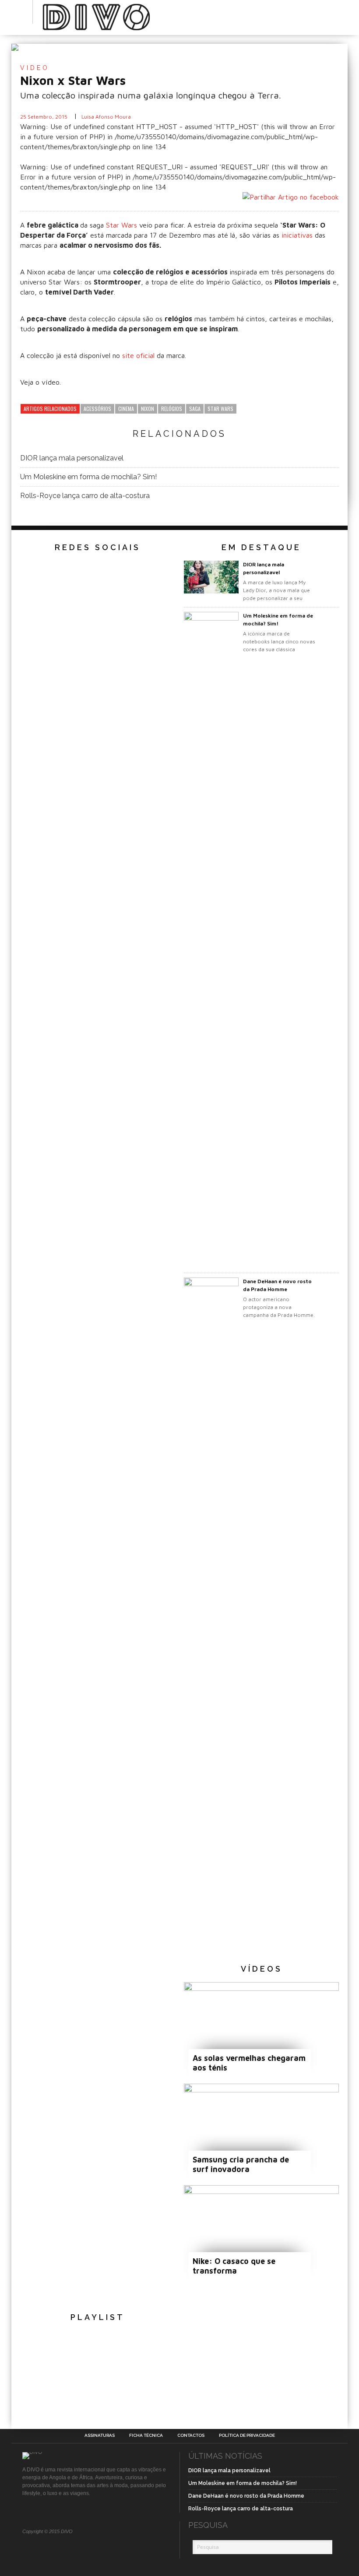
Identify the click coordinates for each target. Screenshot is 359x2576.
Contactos (191, 2436)
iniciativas (298, 235)
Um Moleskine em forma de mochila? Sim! (88, 477)
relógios (172, 409)
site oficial (138, 355)
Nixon (148, 409)
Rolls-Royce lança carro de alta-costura (85, 496)
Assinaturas (100, 2436)
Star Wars (123, 225)
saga (195, 409)
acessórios (97, 409)
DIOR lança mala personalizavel (72, 458)
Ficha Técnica (146, 2436)
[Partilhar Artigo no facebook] (291, 197)
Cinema (126, 409)
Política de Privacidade (247, 2436)
